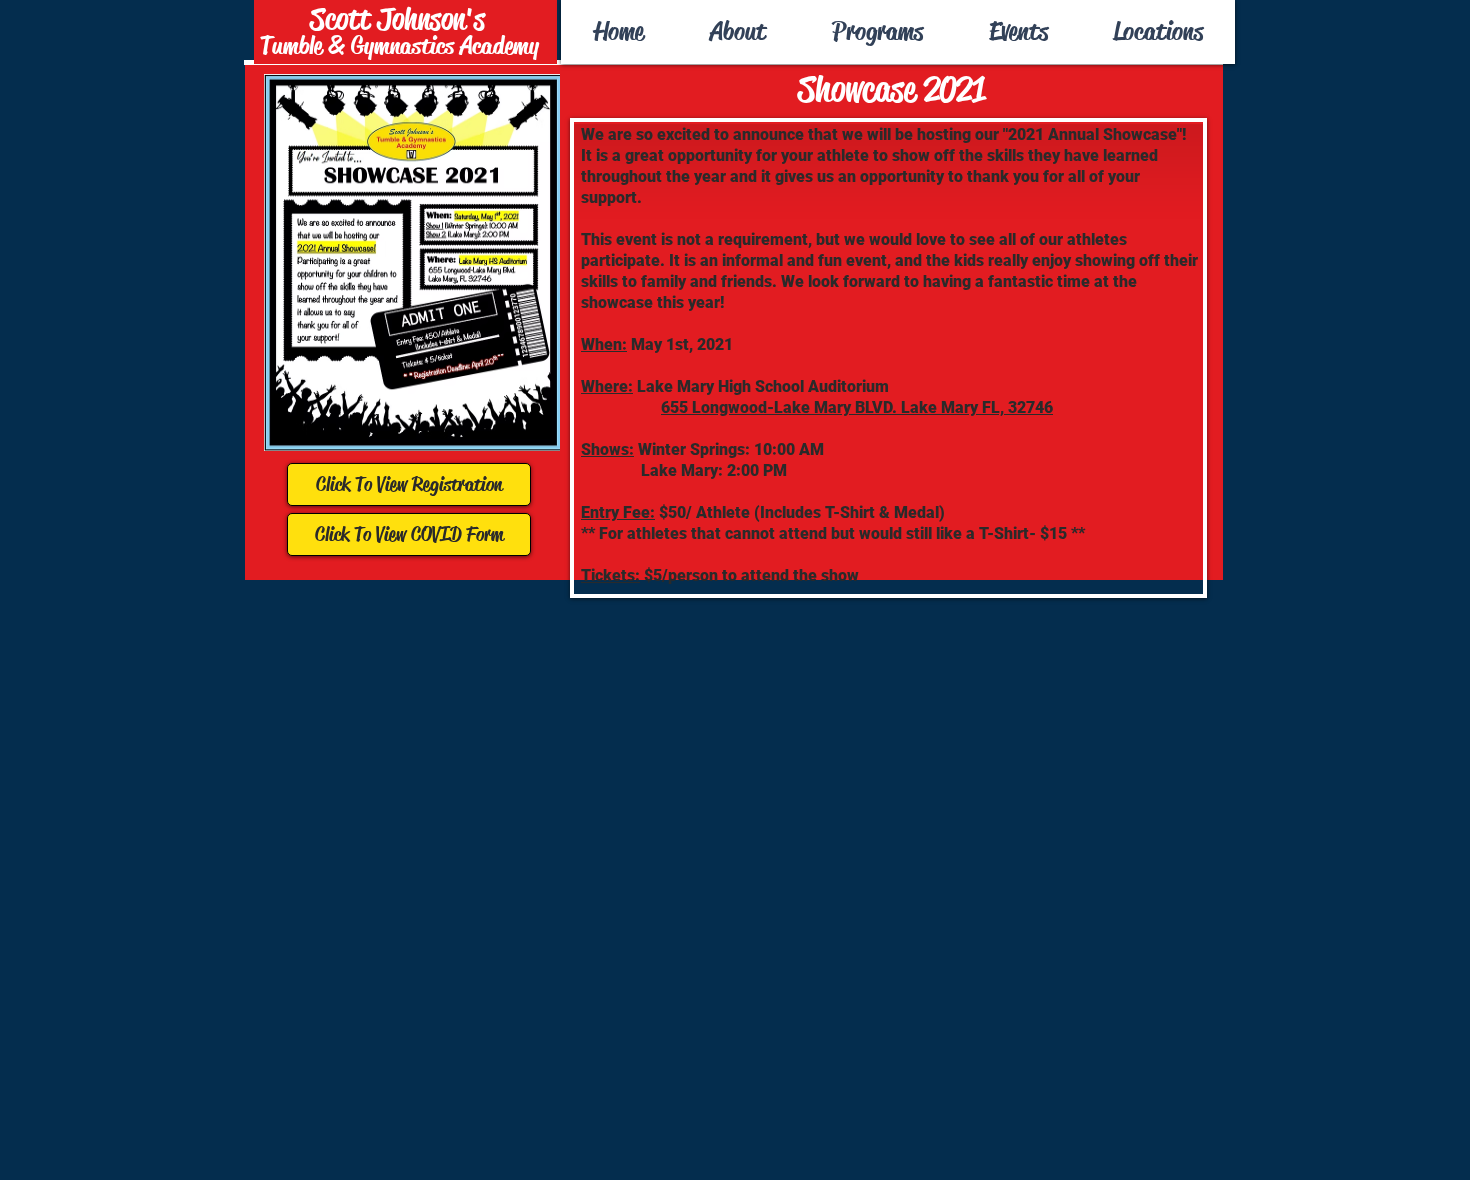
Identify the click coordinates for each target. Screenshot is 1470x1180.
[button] (876, 32)
